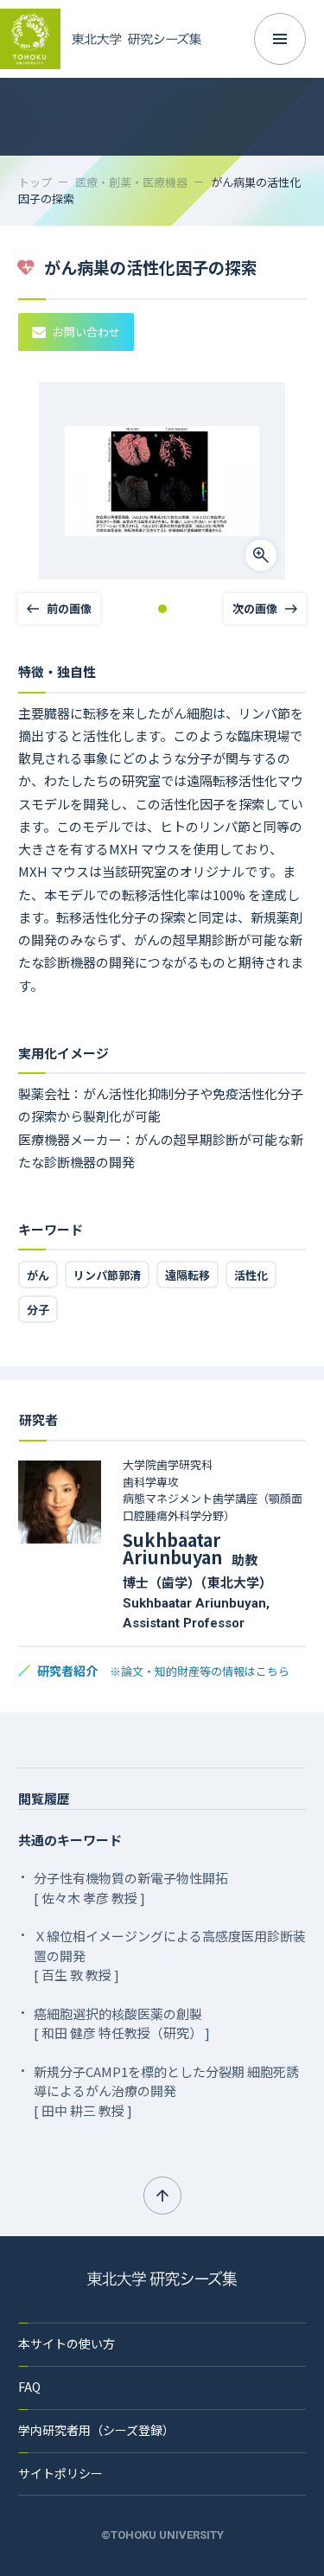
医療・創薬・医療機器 (131, 182)
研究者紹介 (163, 1671)
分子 (38, 1310)
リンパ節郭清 (107, 1275)
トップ (35, 182)
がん (38, 1275)
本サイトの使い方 (67, 2343)
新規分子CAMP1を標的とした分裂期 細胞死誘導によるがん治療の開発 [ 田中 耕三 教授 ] (166, 2091)
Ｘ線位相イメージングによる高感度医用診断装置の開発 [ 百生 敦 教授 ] (170, 1955)
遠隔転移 (187, 1275)
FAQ (29, 2387)
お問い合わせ (86, 332)
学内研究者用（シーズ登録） (96, 2430)
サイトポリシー (60, 2473)
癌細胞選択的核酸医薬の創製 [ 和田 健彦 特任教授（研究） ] (122, 2023)
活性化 (251, 1275)
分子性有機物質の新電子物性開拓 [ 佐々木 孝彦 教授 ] (131, 1888)
